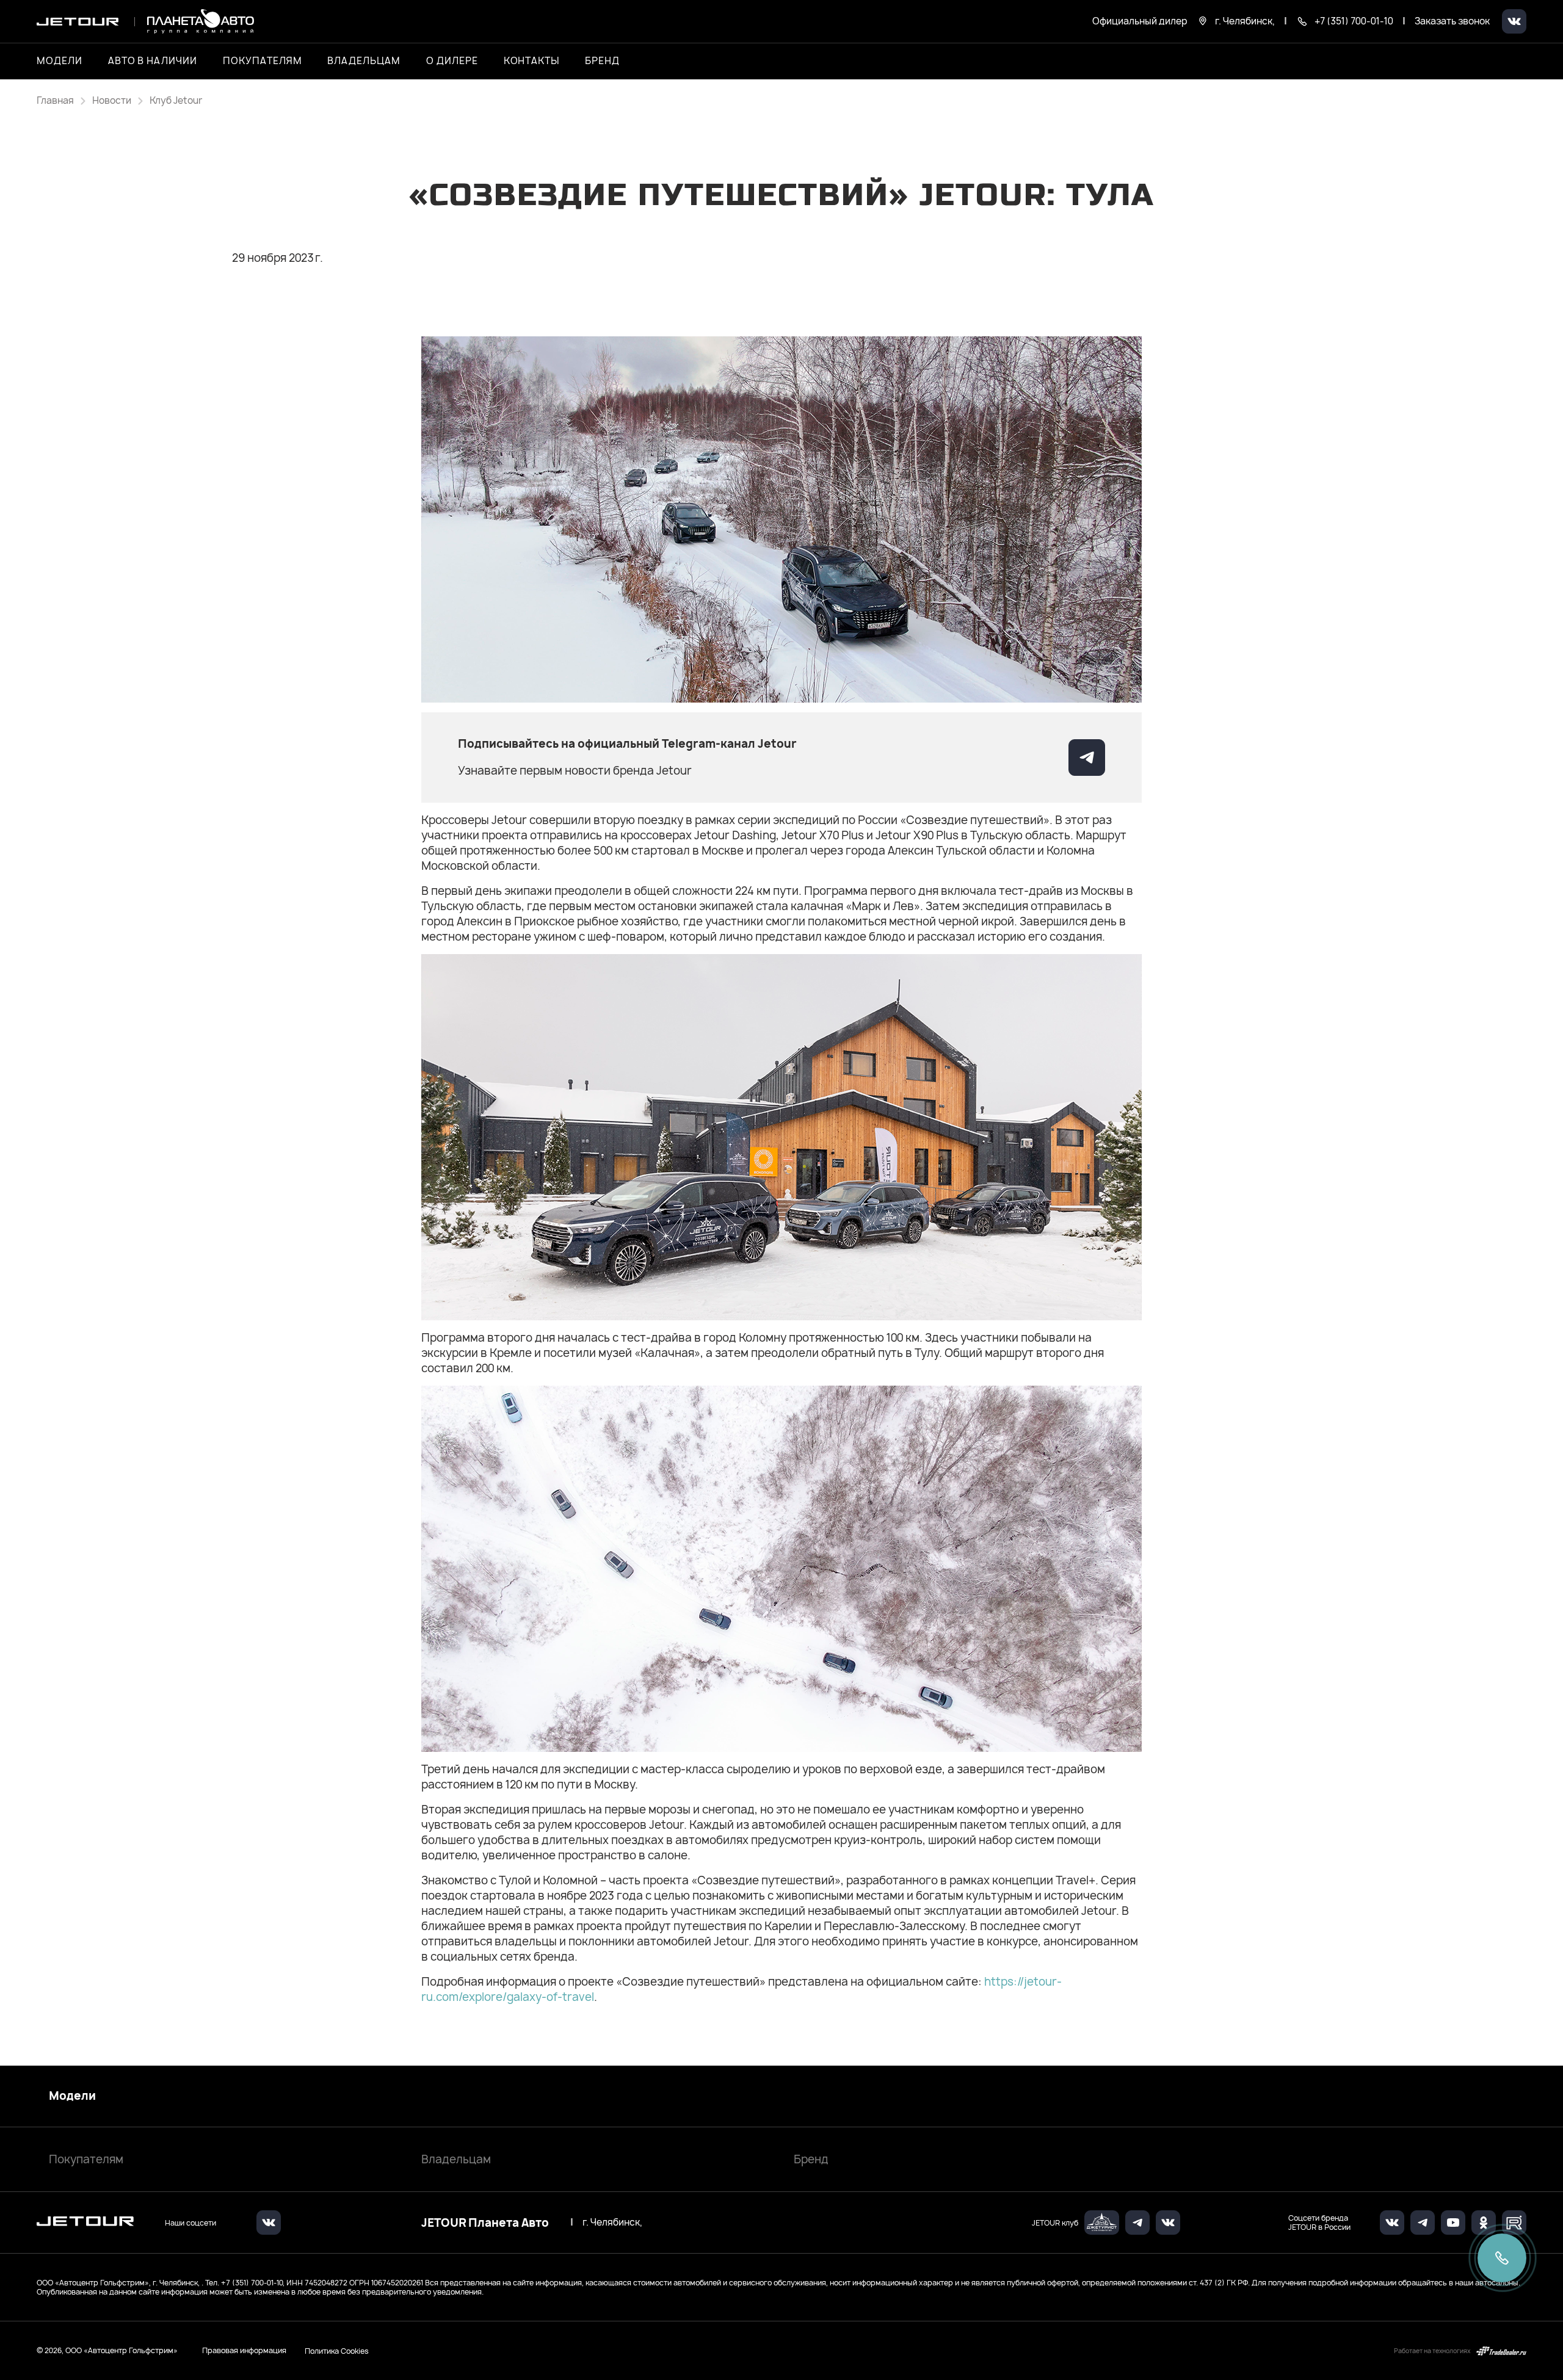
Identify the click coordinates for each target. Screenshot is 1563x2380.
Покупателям (86, 2159)
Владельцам (456, 2159)
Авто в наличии (153, 61)
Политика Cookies (337, 2351)
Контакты (532, 61)
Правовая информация (244, 2350)
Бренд (811, 2159)
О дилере (452, 61)
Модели (72, 2096)
